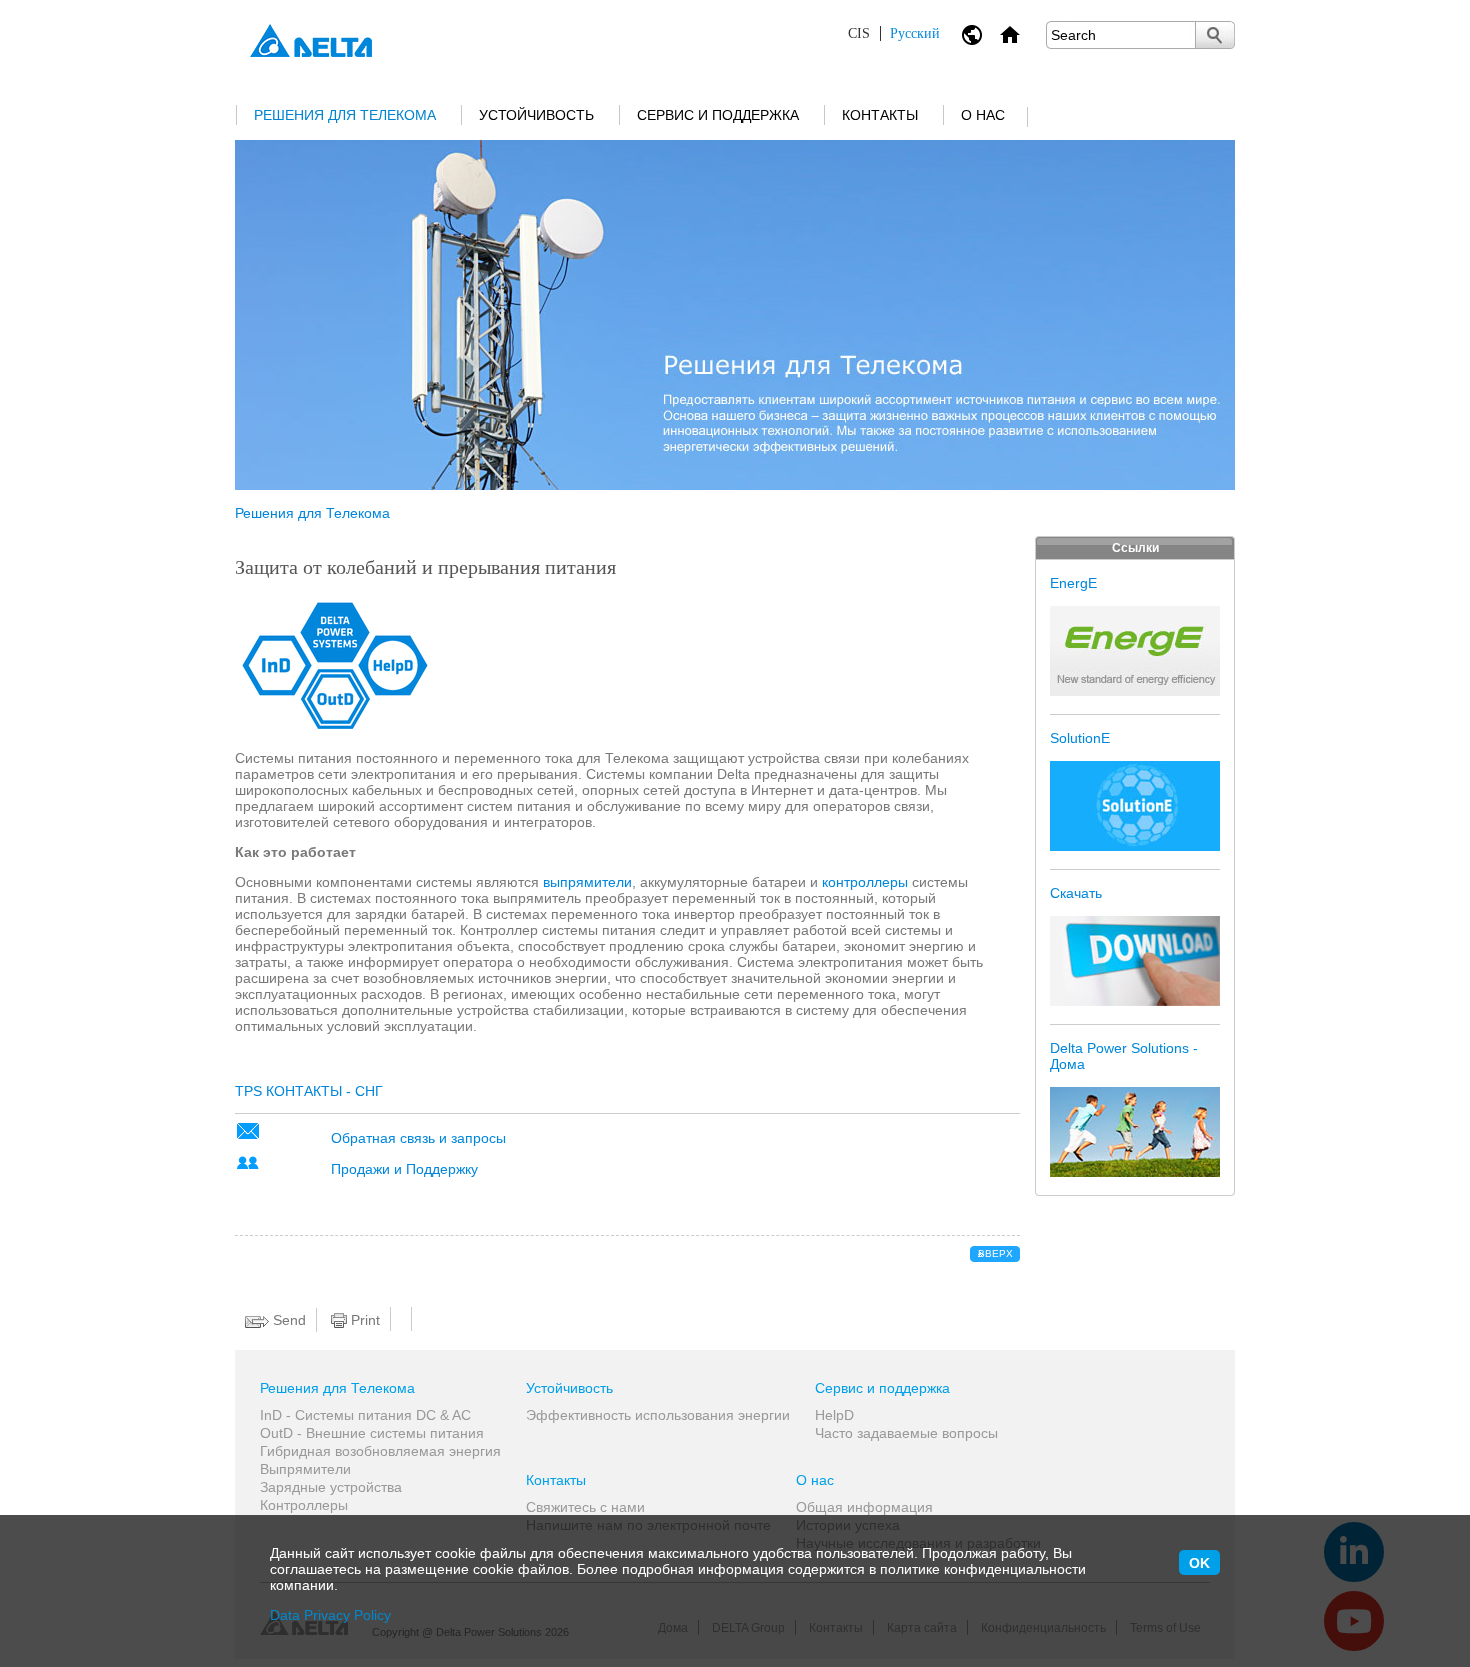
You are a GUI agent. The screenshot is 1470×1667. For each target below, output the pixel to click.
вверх (995, 1253)
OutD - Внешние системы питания (372, 1433)
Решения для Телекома (345, 115)
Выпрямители (305, 1469)
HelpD (834, 1415)
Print (363, 1320)
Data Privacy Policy (330, 1615)
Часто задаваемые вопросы (906, 1433)
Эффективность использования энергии (658, 1415)
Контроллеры (304, 1505)
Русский (894, 33)
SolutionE (1080, 738)
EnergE (1073, 583)
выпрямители (587, 882)
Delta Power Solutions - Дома (1124, 1056)
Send (287, 1320)
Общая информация (864, 1507)
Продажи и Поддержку (404, 1169)
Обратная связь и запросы (418, 1138)
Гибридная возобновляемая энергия (380, 1451)
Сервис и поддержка (718, 115)
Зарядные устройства (331, 1487)
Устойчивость (536, 115)
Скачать (1076, 893)
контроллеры (865, 882)
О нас (983, 115)
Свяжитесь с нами (585, 1507)
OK (1199, 1563)
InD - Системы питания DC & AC (365, 1415)
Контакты (880, 115)
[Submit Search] (1215, 35)
